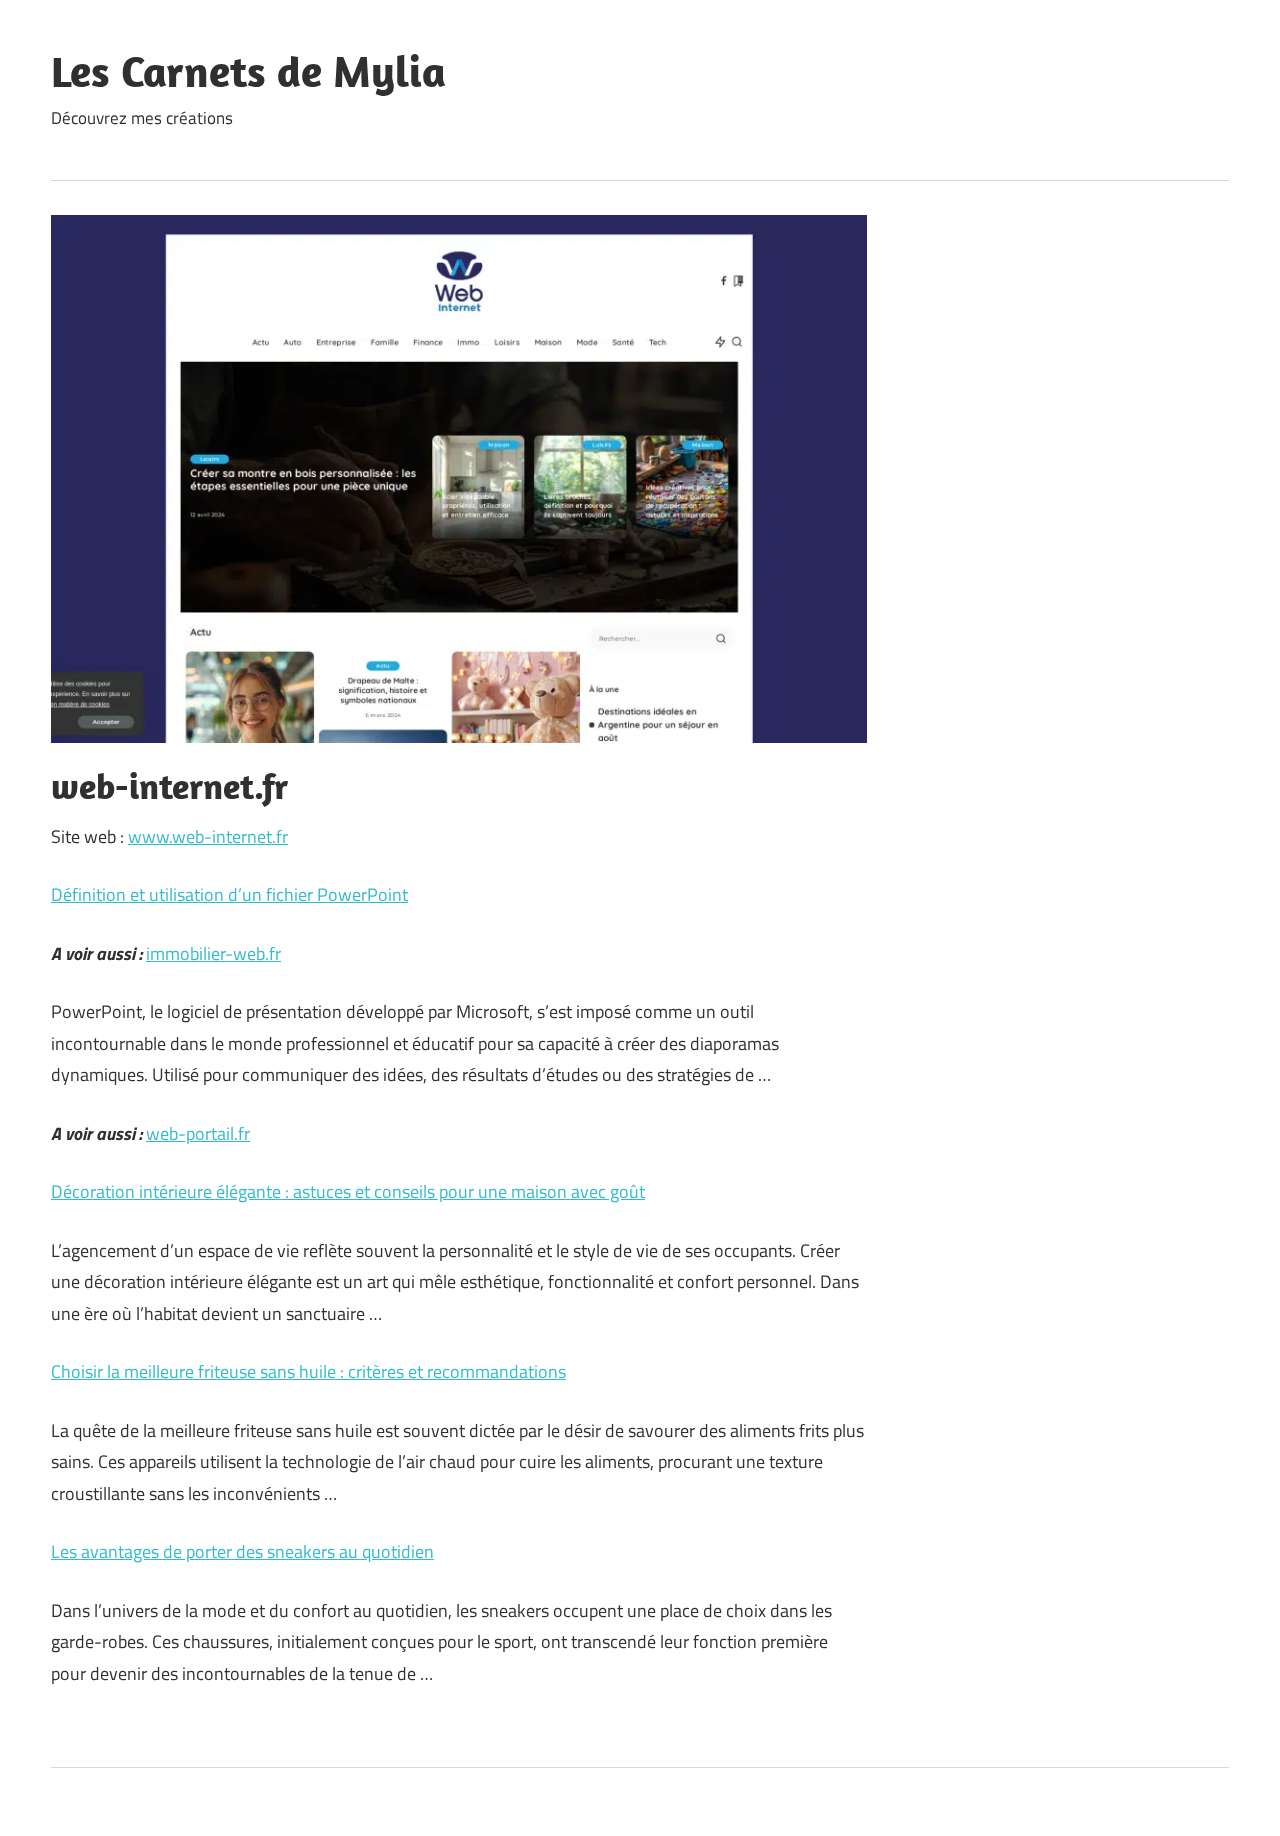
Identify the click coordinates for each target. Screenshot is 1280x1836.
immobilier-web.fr (213, 953)
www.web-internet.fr (208, 836)
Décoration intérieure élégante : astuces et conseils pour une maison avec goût (348, 1191)
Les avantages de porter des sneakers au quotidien (242, 1551)
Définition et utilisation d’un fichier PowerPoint (229, 894)
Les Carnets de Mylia (248, 71)
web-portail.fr (198, 1133)
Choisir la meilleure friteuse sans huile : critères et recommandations (308, 1371)
